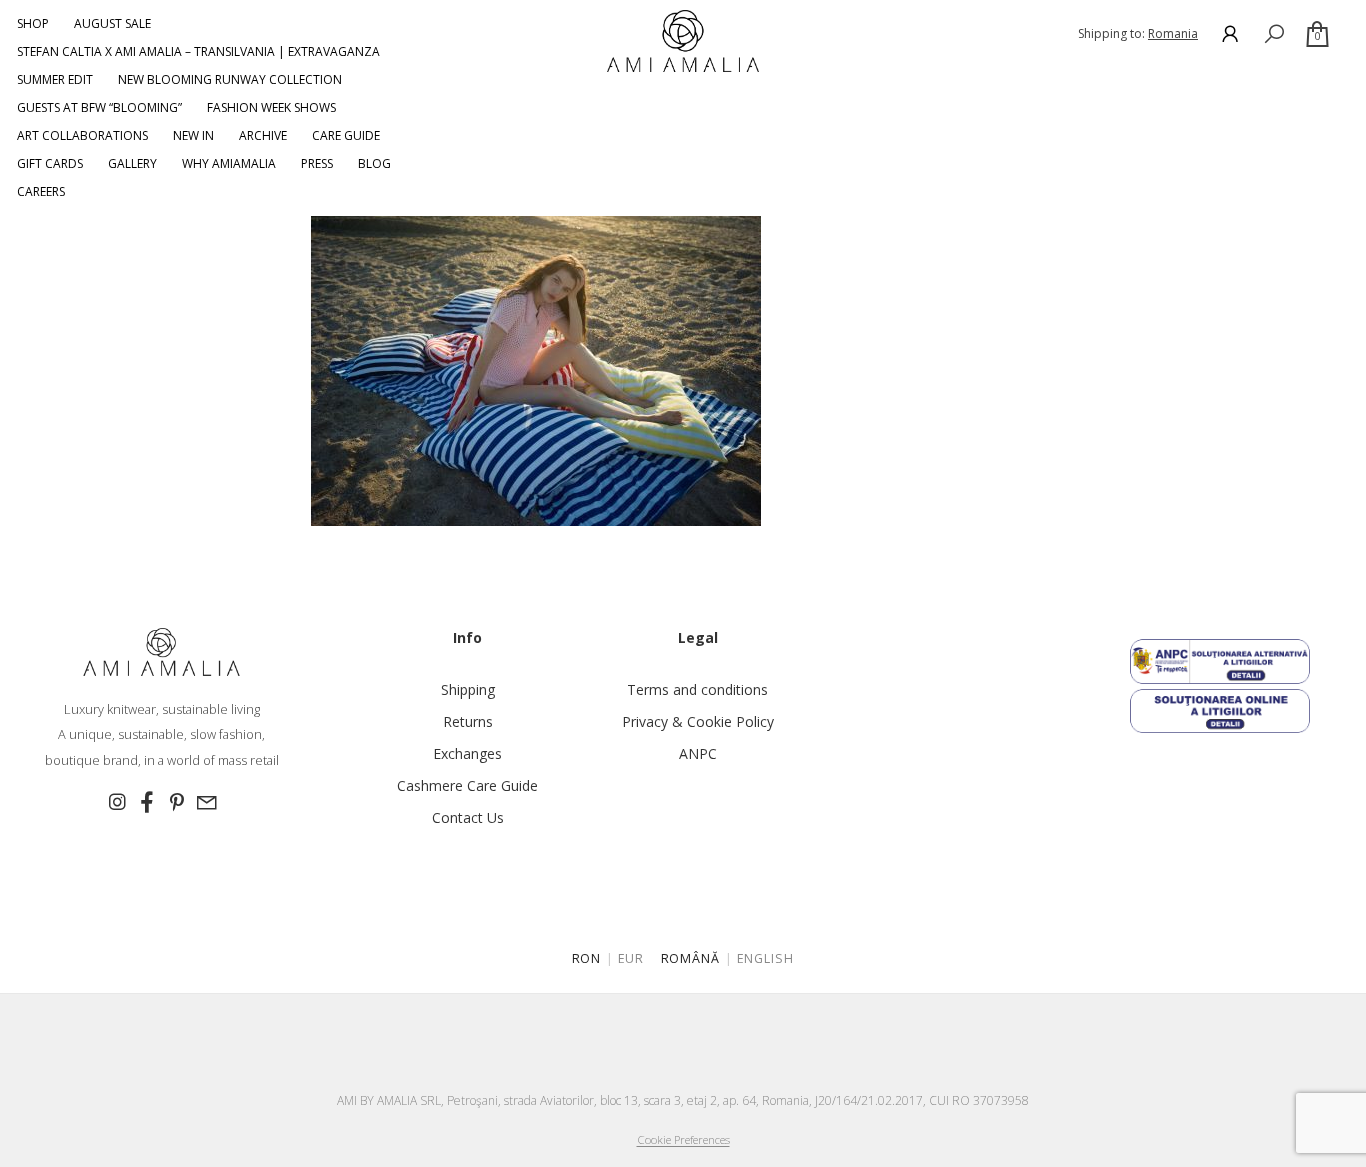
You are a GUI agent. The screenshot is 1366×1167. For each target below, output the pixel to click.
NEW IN (193, 135)
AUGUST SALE (112, 23)
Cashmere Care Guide (467, 785)
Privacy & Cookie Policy (698, 721)
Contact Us (468, 817)
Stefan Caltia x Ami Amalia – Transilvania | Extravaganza (198, 51)
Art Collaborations (82, 135)
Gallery (132, 163)
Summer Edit (55, 79)
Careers (41, 191)
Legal (698, 637)
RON (587, 958)
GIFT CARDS (50, 163)
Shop (33, 23)
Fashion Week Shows (271, 107)
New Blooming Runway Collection (230, 79)
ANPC (698, 753)
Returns (468, 721)
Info (467, 637)
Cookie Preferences (683, 1139)
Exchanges (467, 753)
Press (317, 163)
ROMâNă (691, 958)
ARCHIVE (263, 135)
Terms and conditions (697, 689)
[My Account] (1230, 33)
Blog (374, 163)
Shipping (468, 689)
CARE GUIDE (346, 135)
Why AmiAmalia (229, 163)
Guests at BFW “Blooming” (99, 107)
